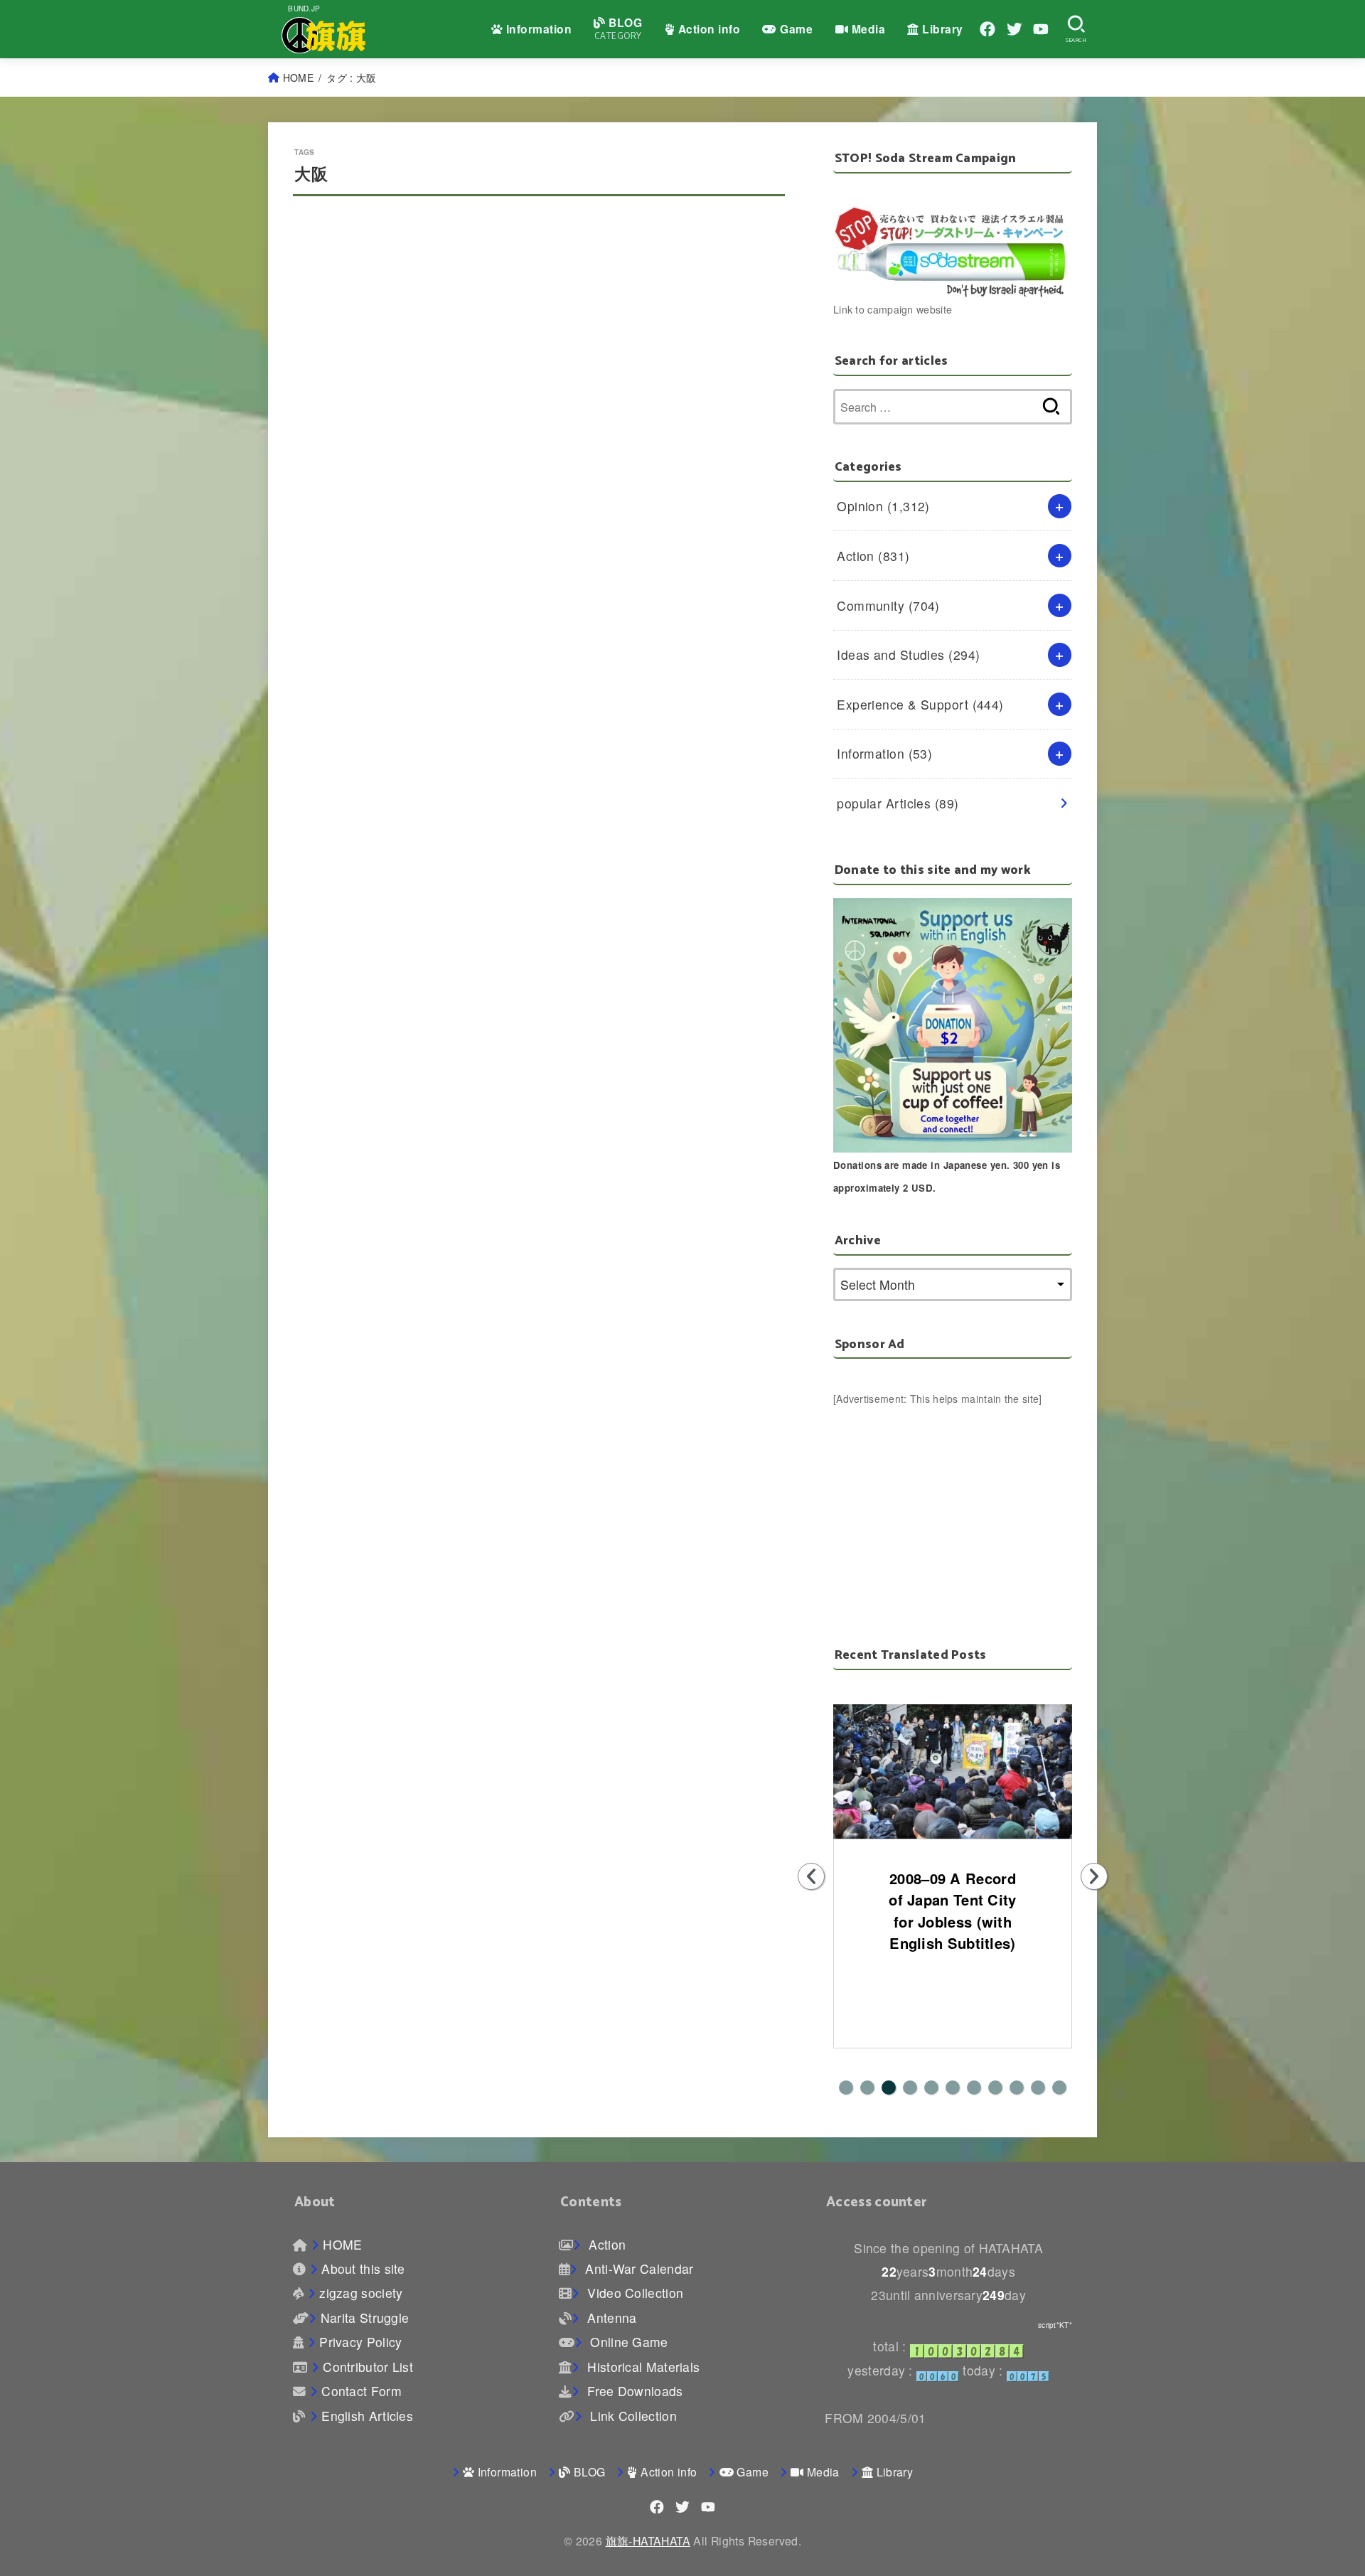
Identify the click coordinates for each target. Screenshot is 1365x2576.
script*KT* (1055, 2325)
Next (1094, 1876)
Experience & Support (920, 704)
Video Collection (633, 2293)
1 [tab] (846, 2088)
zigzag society (361, 2293)
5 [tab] (931, 2088)
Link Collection (631, 2416)
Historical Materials (642, 2367)
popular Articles (898, 803)
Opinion (883, 506)
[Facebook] (987, 29)
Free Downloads (633, 2391)
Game (795, 29)
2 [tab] (867, 2088)
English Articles (367, 2416)
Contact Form (362, 2391)
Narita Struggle (365, 2318)
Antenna (610, 2318)
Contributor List (368, 2367)
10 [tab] (1038, 2088)
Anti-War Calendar (637, 2268)
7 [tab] (974, 2088)
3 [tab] (889, 2088)
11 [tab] (1059, 2088)
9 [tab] (1017, 2088)
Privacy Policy (360, 2342)
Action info (707, 29)
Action (873, 556)
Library (941, 29)
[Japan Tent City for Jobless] (953, 1771)
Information (537, 29)
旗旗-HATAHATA (648, 2540)
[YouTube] (1041, 29)
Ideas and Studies (908, 654)
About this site (363, 2268)
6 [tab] (953, 2088)
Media (867, 29)
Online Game (627, 2342)
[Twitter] (1015, 29)
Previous (811, 1876)
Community (888, 605)
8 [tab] (995, 2088)
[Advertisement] (953, 1507)
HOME (298, 78)
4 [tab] (910, 2088)
